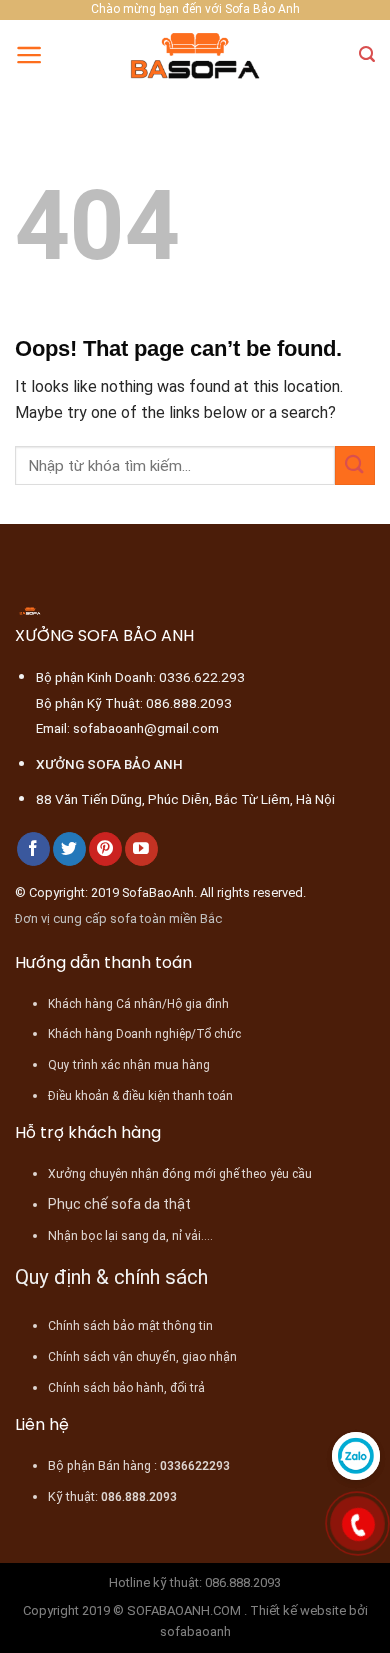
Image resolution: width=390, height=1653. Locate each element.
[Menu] (29, 55)
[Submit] (355, 465)
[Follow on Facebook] (33, 849)
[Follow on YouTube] (141, 849)
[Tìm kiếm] (367, 54)
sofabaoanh (195, 1631)
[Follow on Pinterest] (105, 849)
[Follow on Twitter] (69, 849)
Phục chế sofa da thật (119, 1204)
